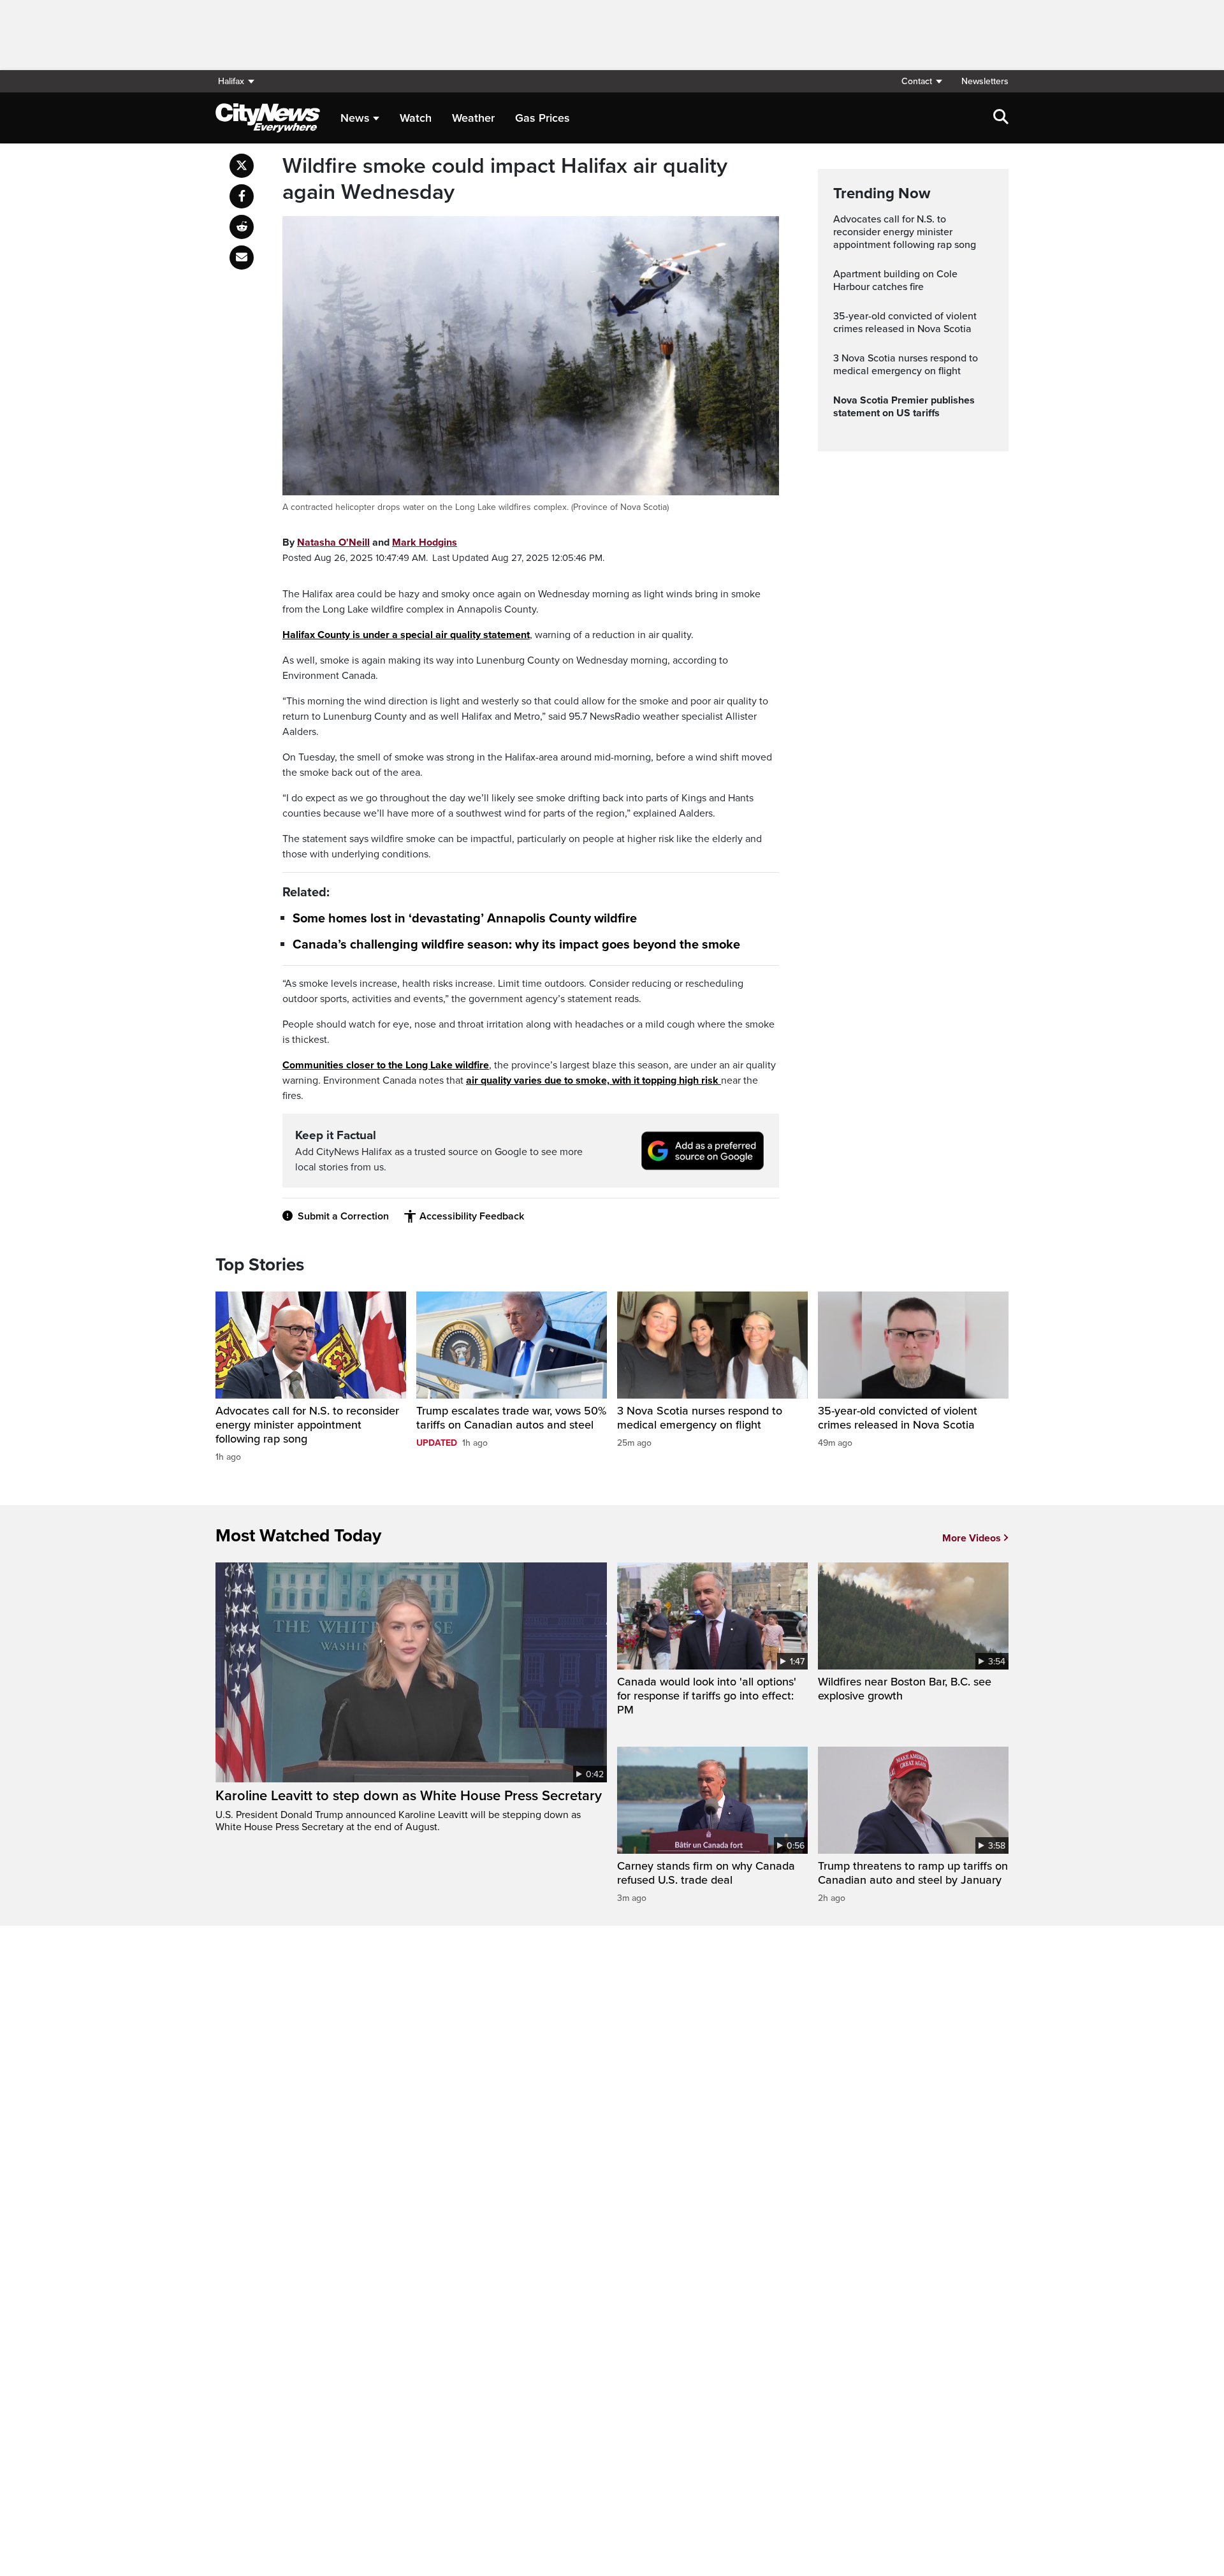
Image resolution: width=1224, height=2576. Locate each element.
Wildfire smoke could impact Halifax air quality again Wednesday (505, 179)
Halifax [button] (231, 81)
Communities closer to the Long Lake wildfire (386, 1065)
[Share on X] (242, 166)
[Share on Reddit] (242, 227)
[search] (1001, 118)
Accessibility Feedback (472, 1216)
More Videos (972, 1538)
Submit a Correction (343, 1216)
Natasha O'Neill (333, 542)
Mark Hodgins (425, 542)
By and (370, 542)
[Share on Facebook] (242, 196)
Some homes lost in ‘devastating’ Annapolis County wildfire (465, 919)
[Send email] (242, 258)
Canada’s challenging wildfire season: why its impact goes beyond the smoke (516, 945)
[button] (921, 81)
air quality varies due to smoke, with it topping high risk (592, 1081)
